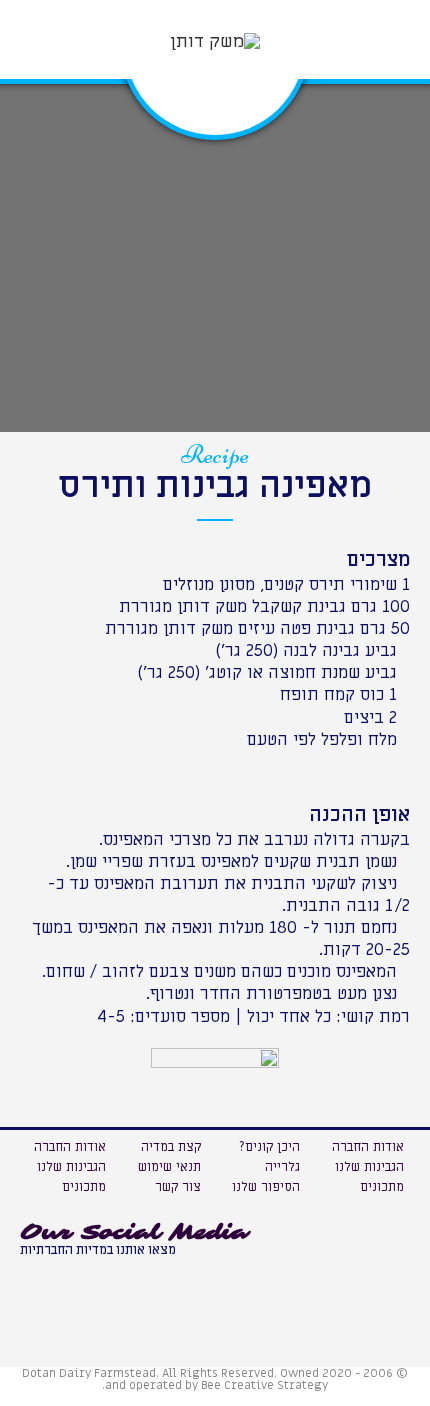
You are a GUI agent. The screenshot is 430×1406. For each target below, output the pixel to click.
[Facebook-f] (85, 1276)
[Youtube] (40, 1276)
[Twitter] (130, 1276)
